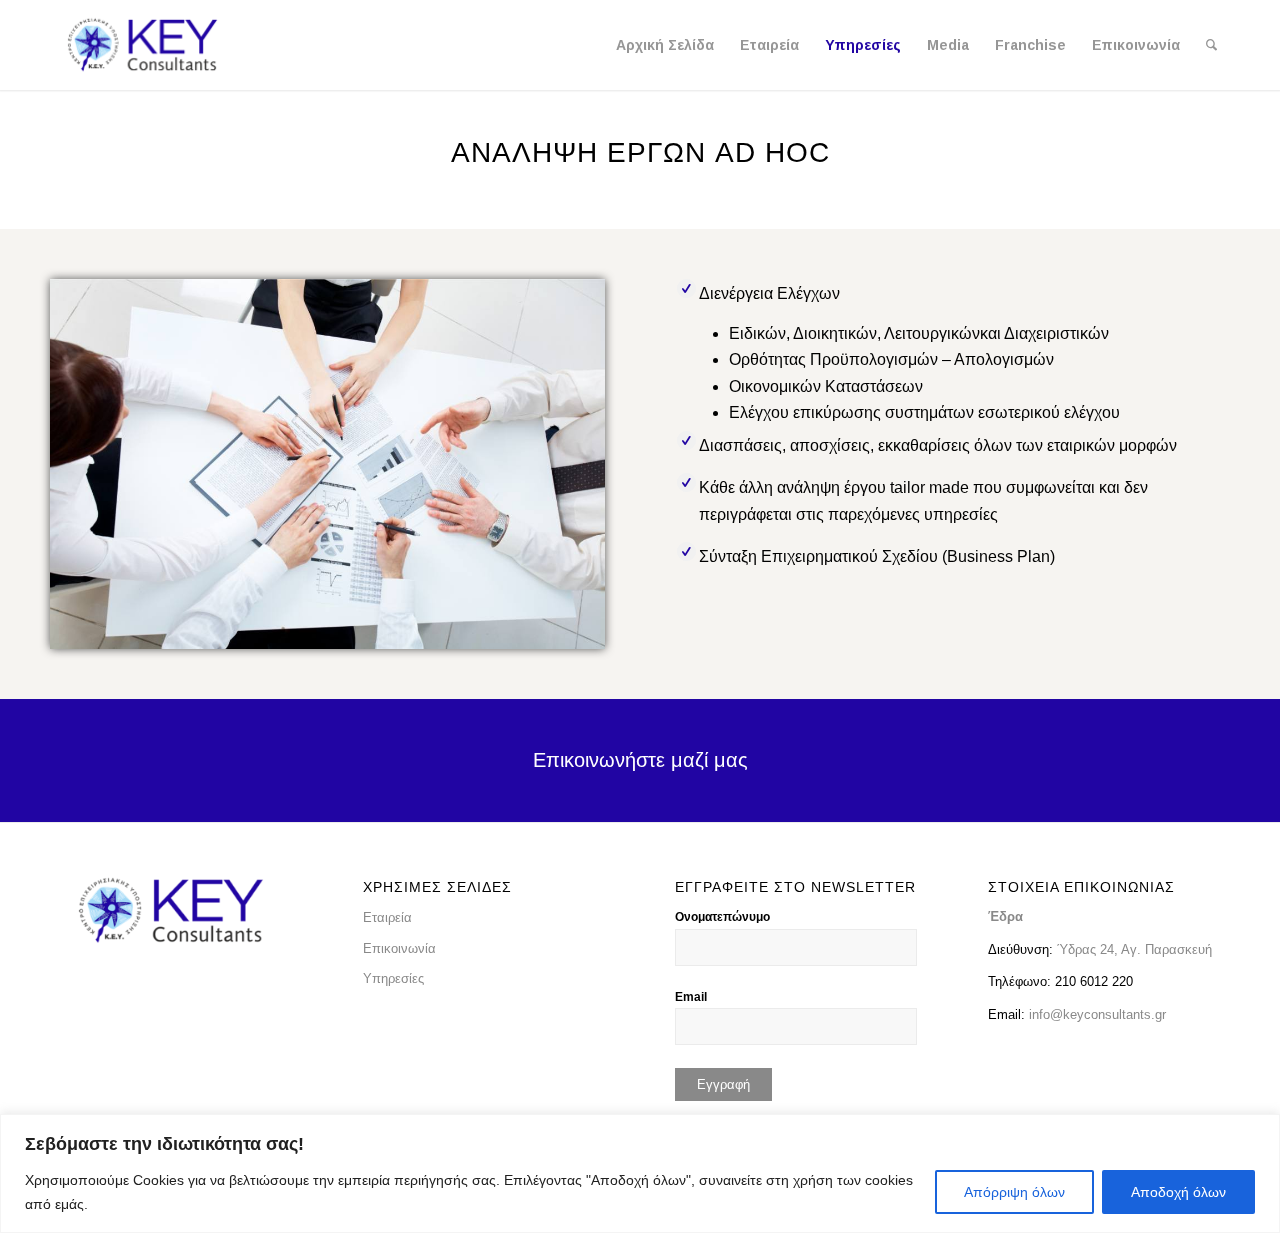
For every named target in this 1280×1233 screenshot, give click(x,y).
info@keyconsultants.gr (1097, 1014)
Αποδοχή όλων (1178, 1192)
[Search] (1211, 45)
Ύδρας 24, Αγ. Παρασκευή (1132, 949)
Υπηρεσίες (393, 978)
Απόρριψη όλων (1014, 1192)
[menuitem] (665, 45)
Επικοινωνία (399, 948)
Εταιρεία (387, 917)
